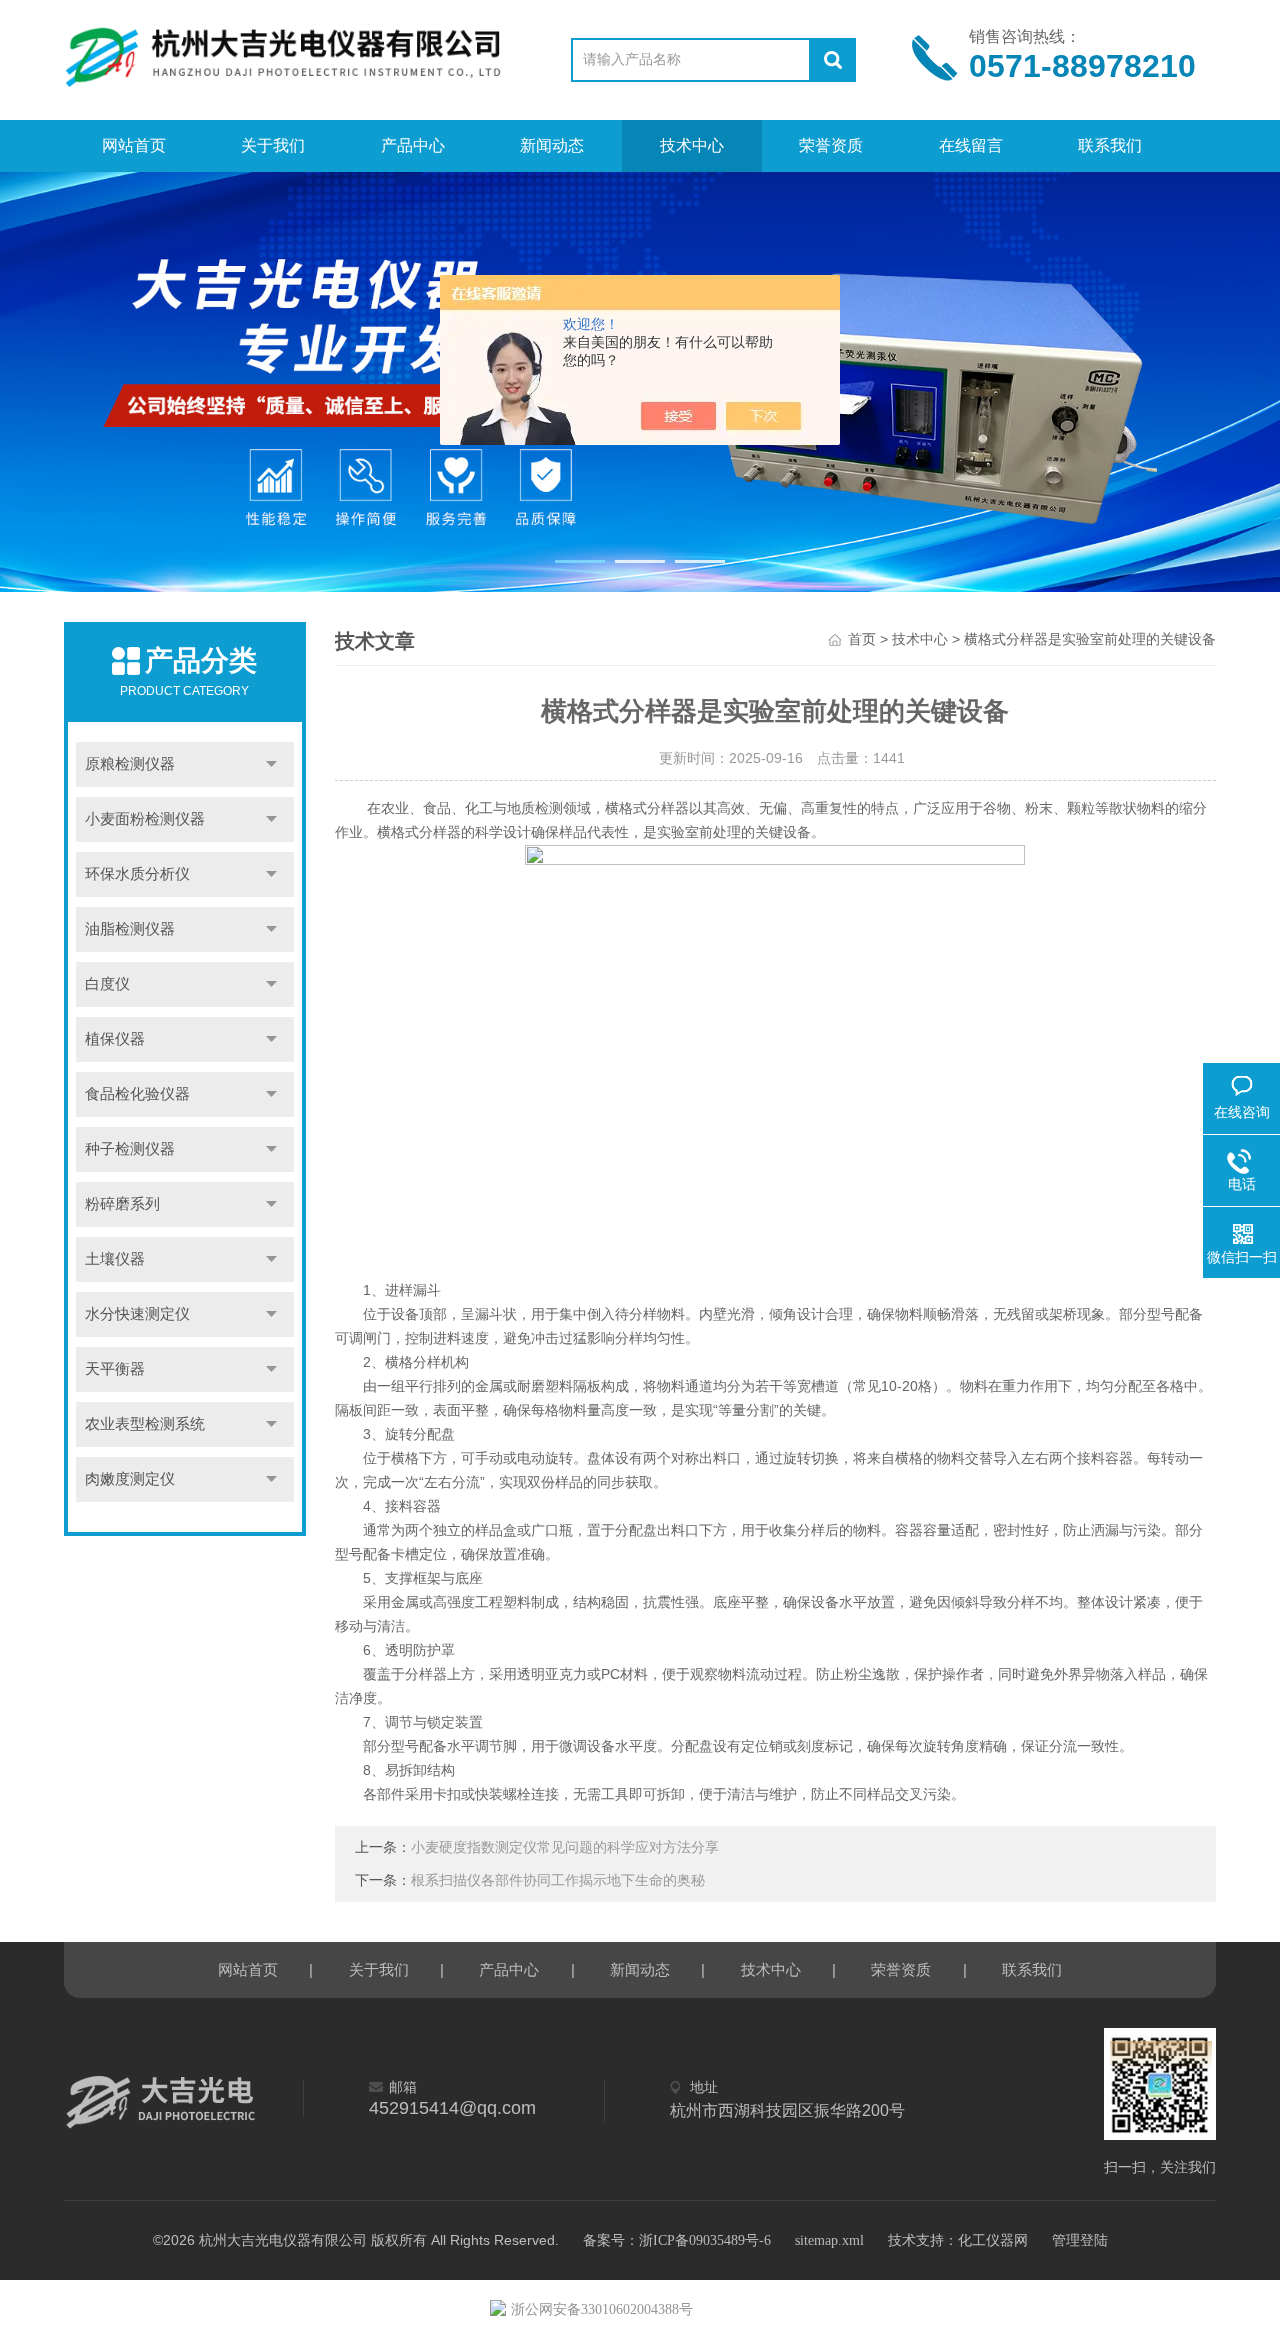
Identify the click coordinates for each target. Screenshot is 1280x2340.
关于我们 (273, 145)
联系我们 (1110, 145)
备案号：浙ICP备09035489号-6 (677, 2240)
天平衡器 (115, 1369)
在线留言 (971, 145)
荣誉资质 (831, 145)
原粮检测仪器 (130, 764)
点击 (272, 764)
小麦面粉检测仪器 (145, 819)
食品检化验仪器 (137, 1094)
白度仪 (107, 984)
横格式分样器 (419, 832)
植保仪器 (115, 1039)
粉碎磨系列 (122, 1204)
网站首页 (134, 145)
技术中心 (692, 145)
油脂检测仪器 (130, 929)
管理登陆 (1080, 2240)
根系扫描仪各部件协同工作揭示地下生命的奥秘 (558, 1880)
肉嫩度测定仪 (130, 1479)
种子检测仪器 (130, 1149)
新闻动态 (552, 145)
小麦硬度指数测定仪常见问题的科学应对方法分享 (565, 1847)
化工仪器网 (993, 2240)
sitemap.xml (829, 2240)
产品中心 (413, 145)
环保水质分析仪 (137, 874)
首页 (862, 639)
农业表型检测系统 (145, 1424)
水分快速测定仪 (137, 1314)
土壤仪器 (115, 1259)
